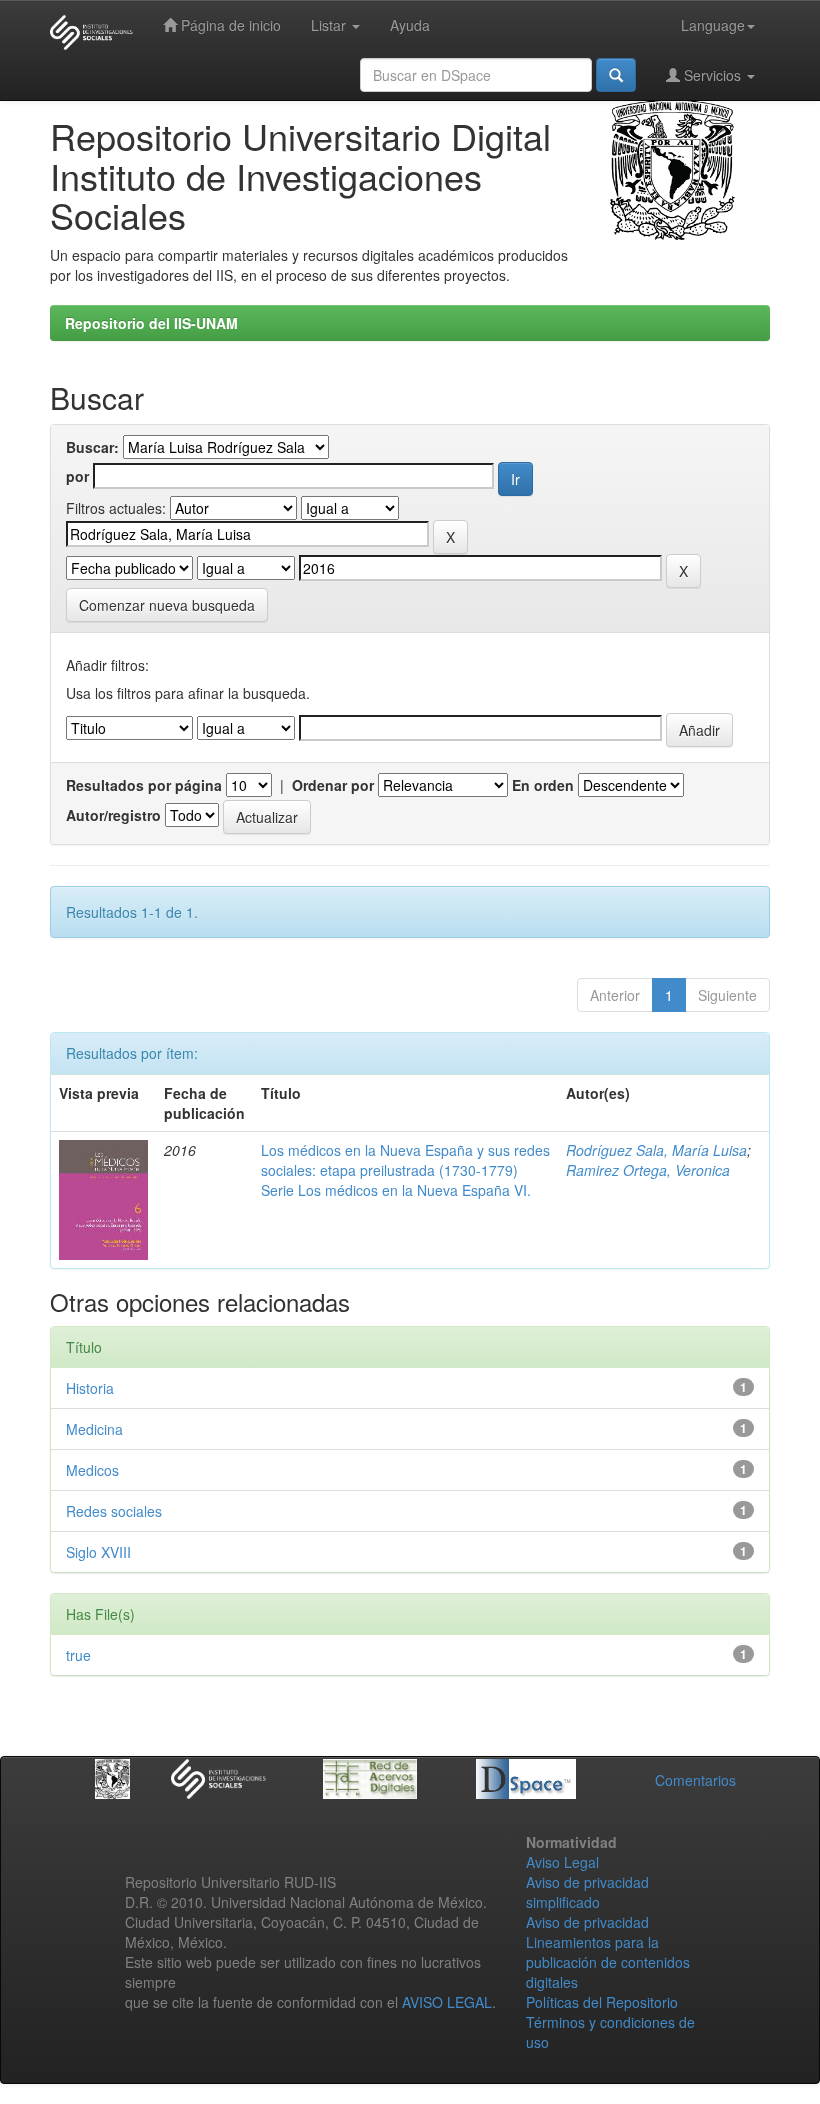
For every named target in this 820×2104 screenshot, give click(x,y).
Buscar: (92, 447)
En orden (543, 785)
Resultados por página (144, 785)
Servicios (712, 75)
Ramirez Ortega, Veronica (648, 1170)
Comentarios (695, 1780)
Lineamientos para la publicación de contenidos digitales (608, 1962)
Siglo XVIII (98, 1552)
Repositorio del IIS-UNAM (151, 323)
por (77, 476)
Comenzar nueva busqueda (167, 605)
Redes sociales (114, 1511)
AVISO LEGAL (447, 2002)
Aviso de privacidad (587, 1922)
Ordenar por (333, 785)
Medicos (92, 1470)
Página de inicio (229, 25)
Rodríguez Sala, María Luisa (656, 1150)
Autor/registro (113, 815)
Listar (330, 25)
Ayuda (410, 25)
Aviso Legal (562, 1862)
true (78, 1655)
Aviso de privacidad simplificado (587, 1892)
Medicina (94, 1429)
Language (713, 25)
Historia (90, 1388)
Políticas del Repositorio (602, 2002)
